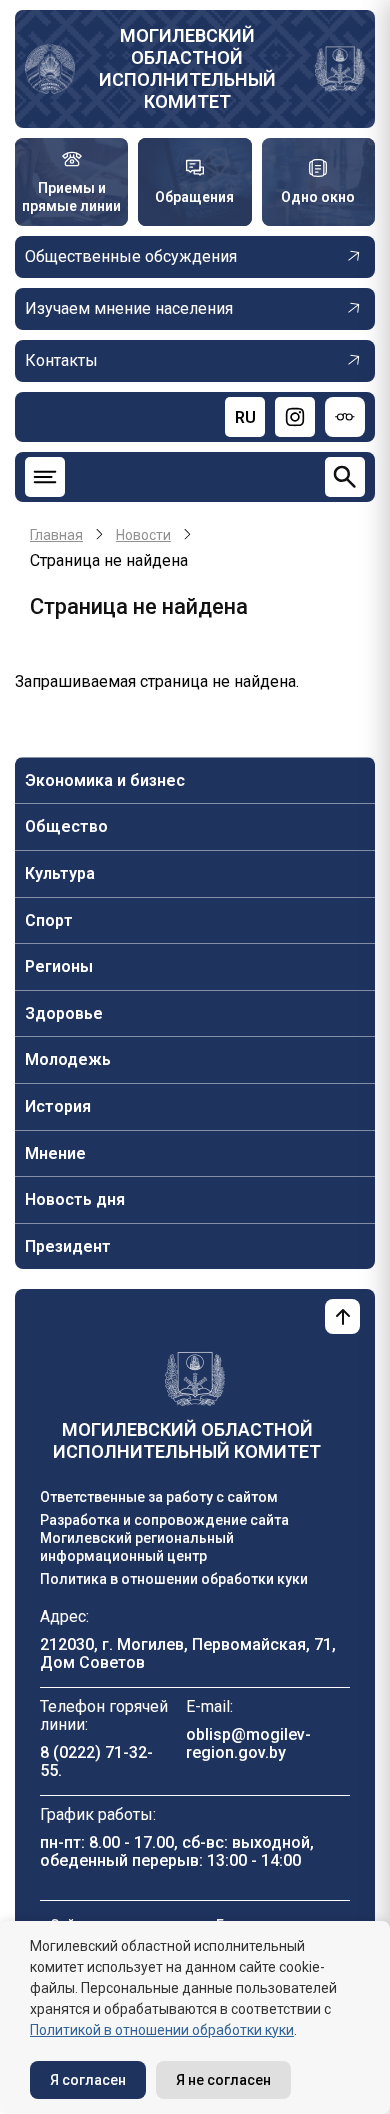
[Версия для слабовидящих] (345, 417)
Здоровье (64, 1013)
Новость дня (75, 1199)
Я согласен (88, 2080)
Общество (66, 826)
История (58, 1106)
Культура (60, 873)
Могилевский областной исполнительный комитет (187, 68)
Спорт (49, 920)
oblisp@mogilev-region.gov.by (248, 1743)
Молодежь (68, 1059)
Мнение (55, 1153)
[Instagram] (295, 417)
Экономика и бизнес (105, 780)
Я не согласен (223, 2080)
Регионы (59, 966)
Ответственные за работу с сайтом (159, 1497)
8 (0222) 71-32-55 (96, 1761)
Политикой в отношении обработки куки (162, 2030)
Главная (56, 535)
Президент (68, 1246)
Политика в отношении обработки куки (174, 1579)
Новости (143, 535)
